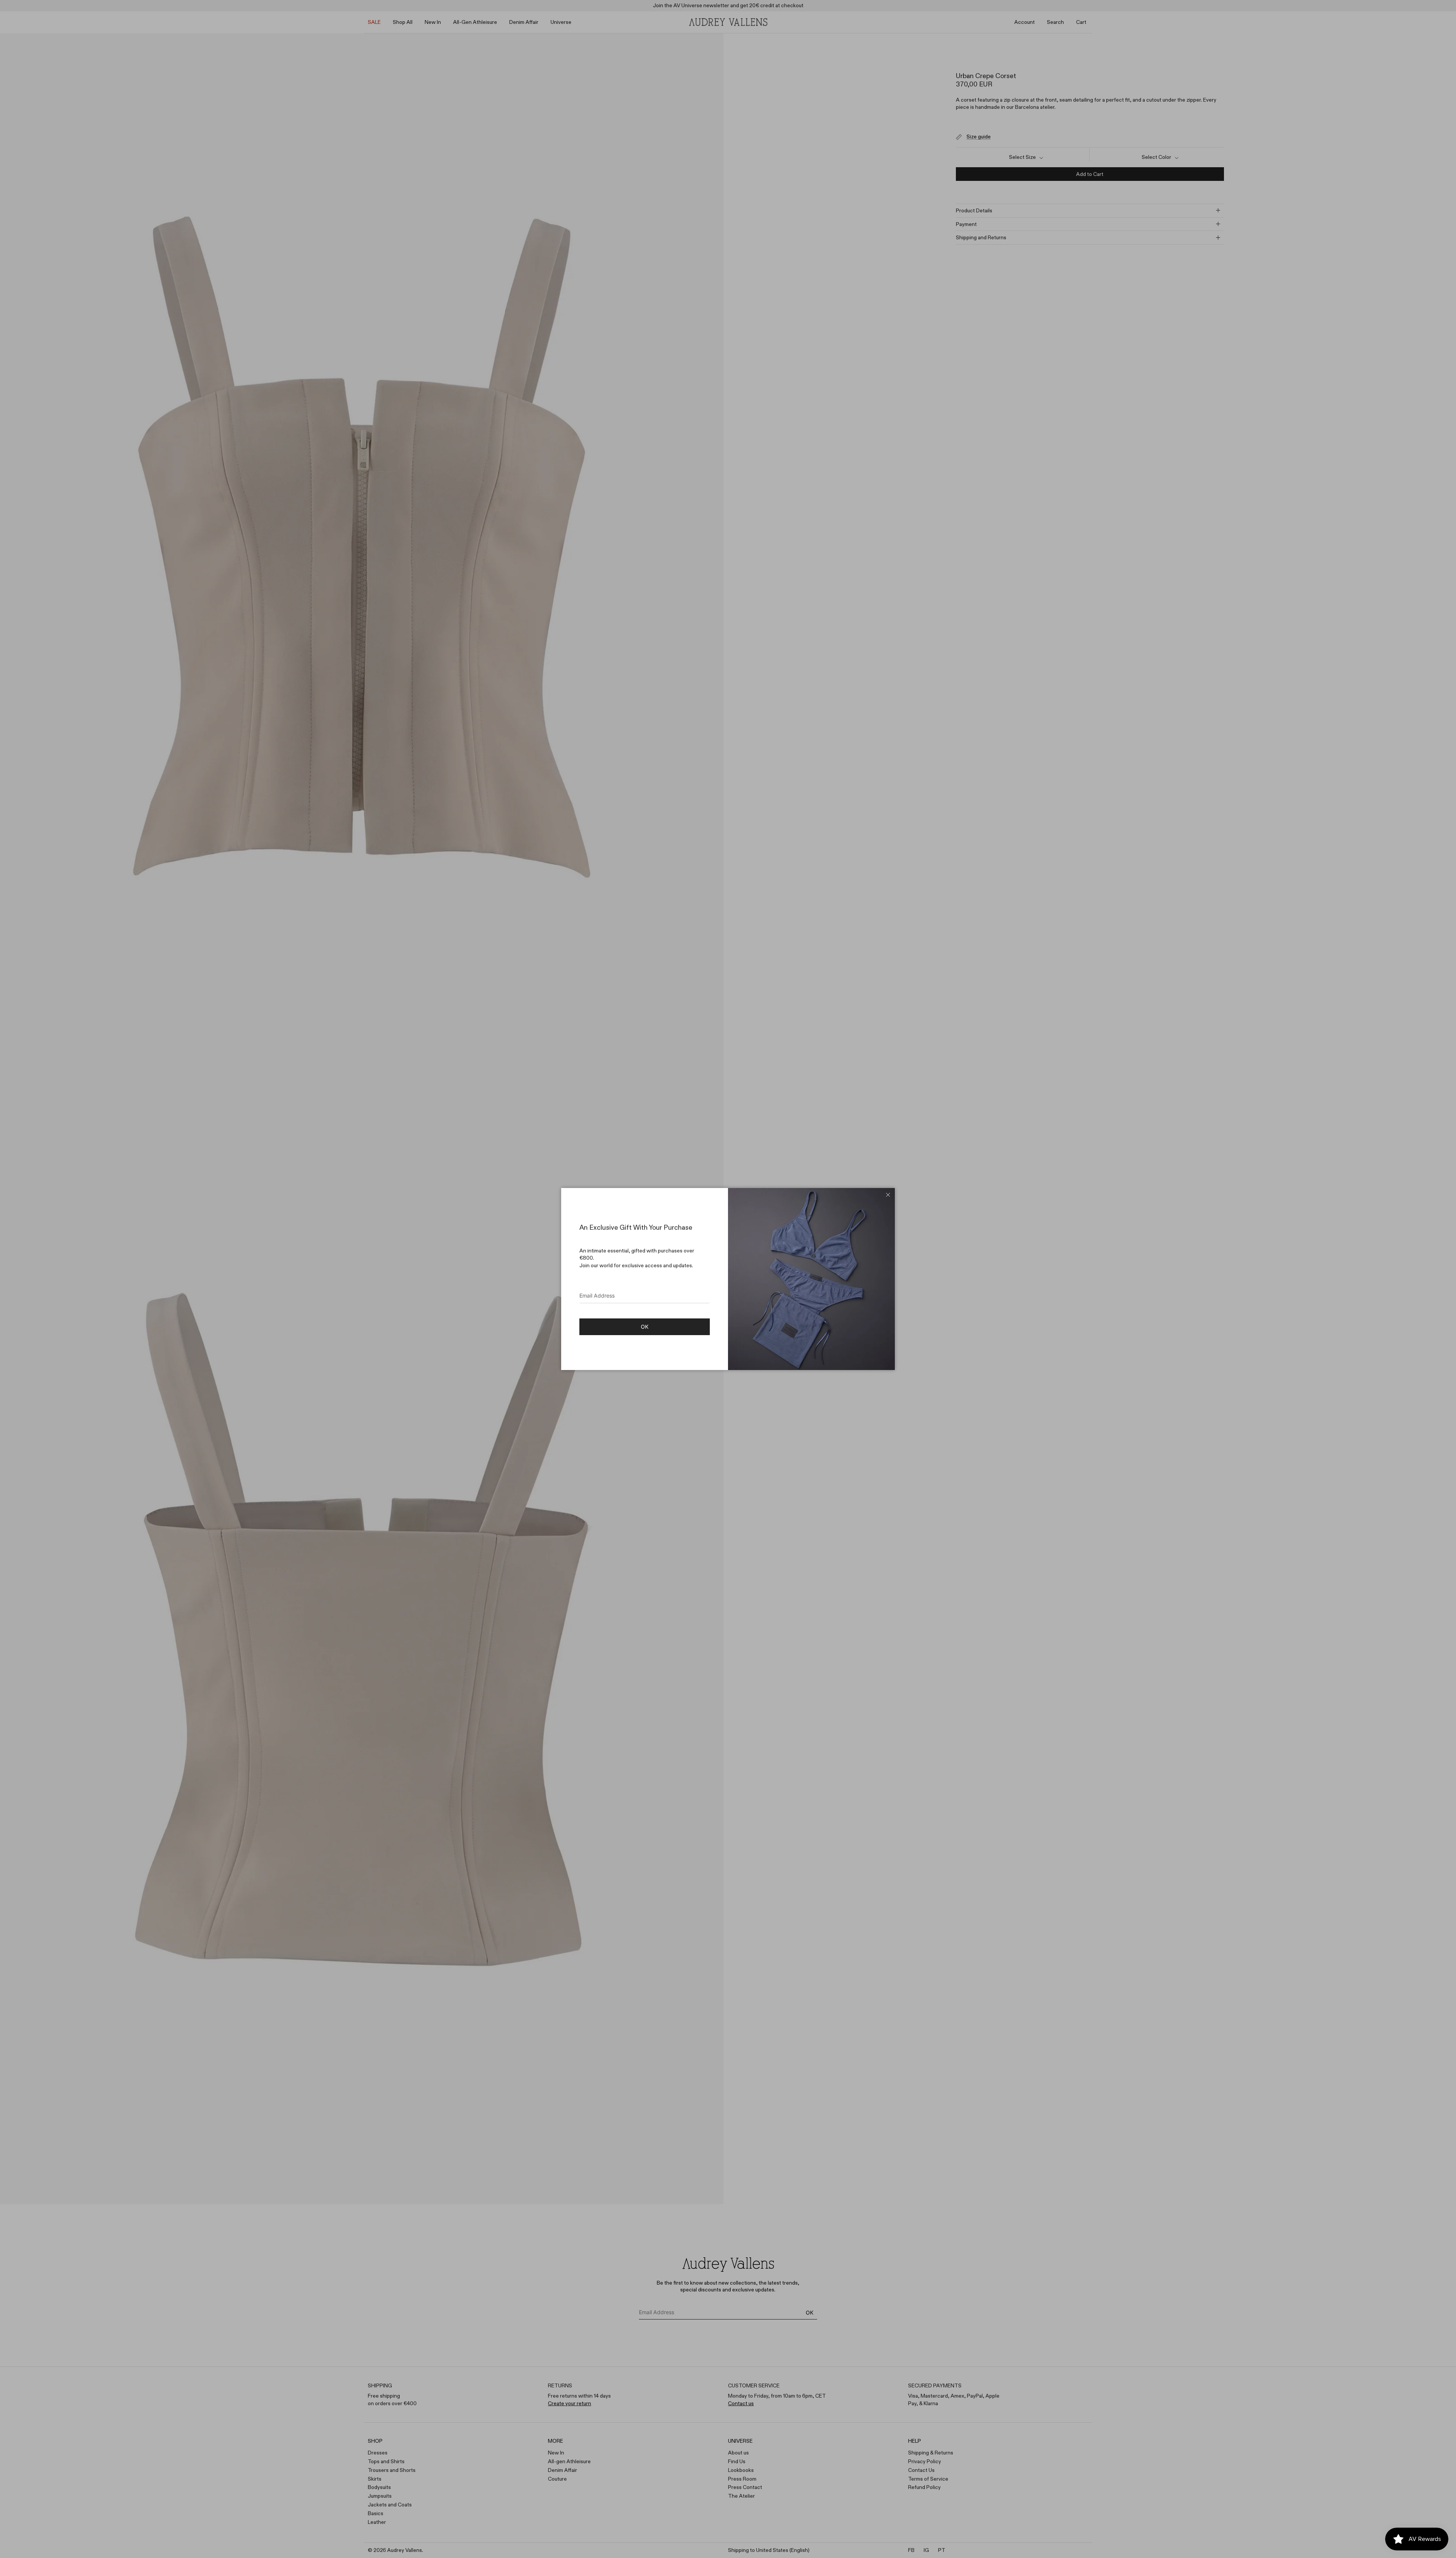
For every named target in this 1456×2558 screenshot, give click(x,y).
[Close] (888, 1195)
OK (645, 1327)
